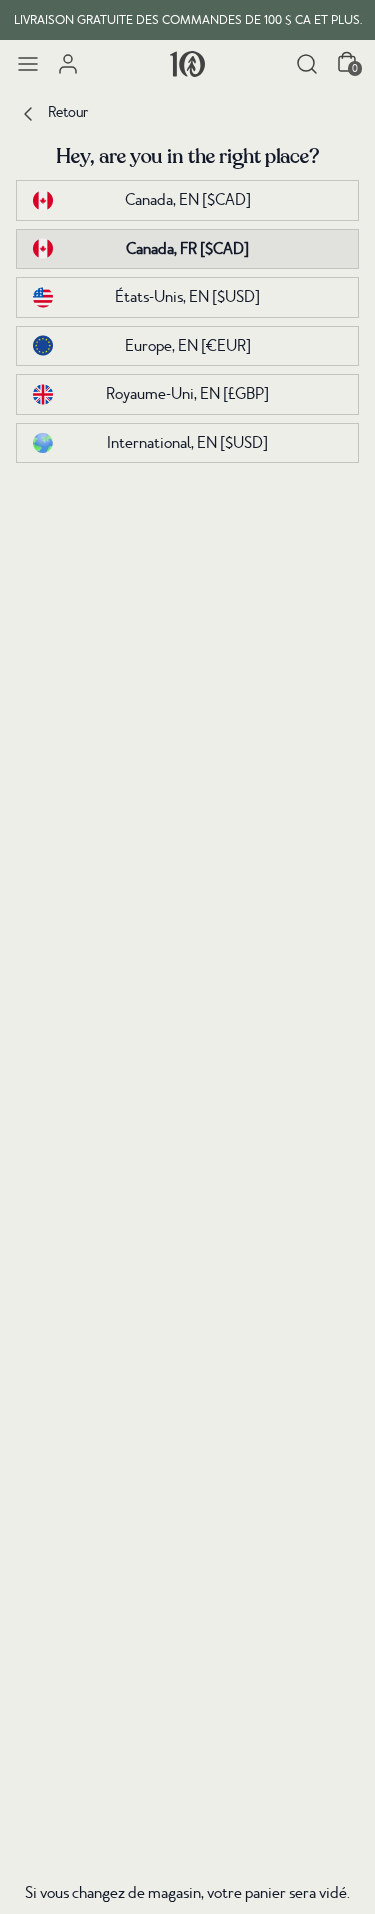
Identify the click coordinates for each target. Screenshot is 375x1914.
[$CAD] (188, 200)
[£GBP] (187, 394)
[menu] (28, 64)
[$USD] (187, 297)
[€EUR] (188, 346)
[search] (307, 64)
